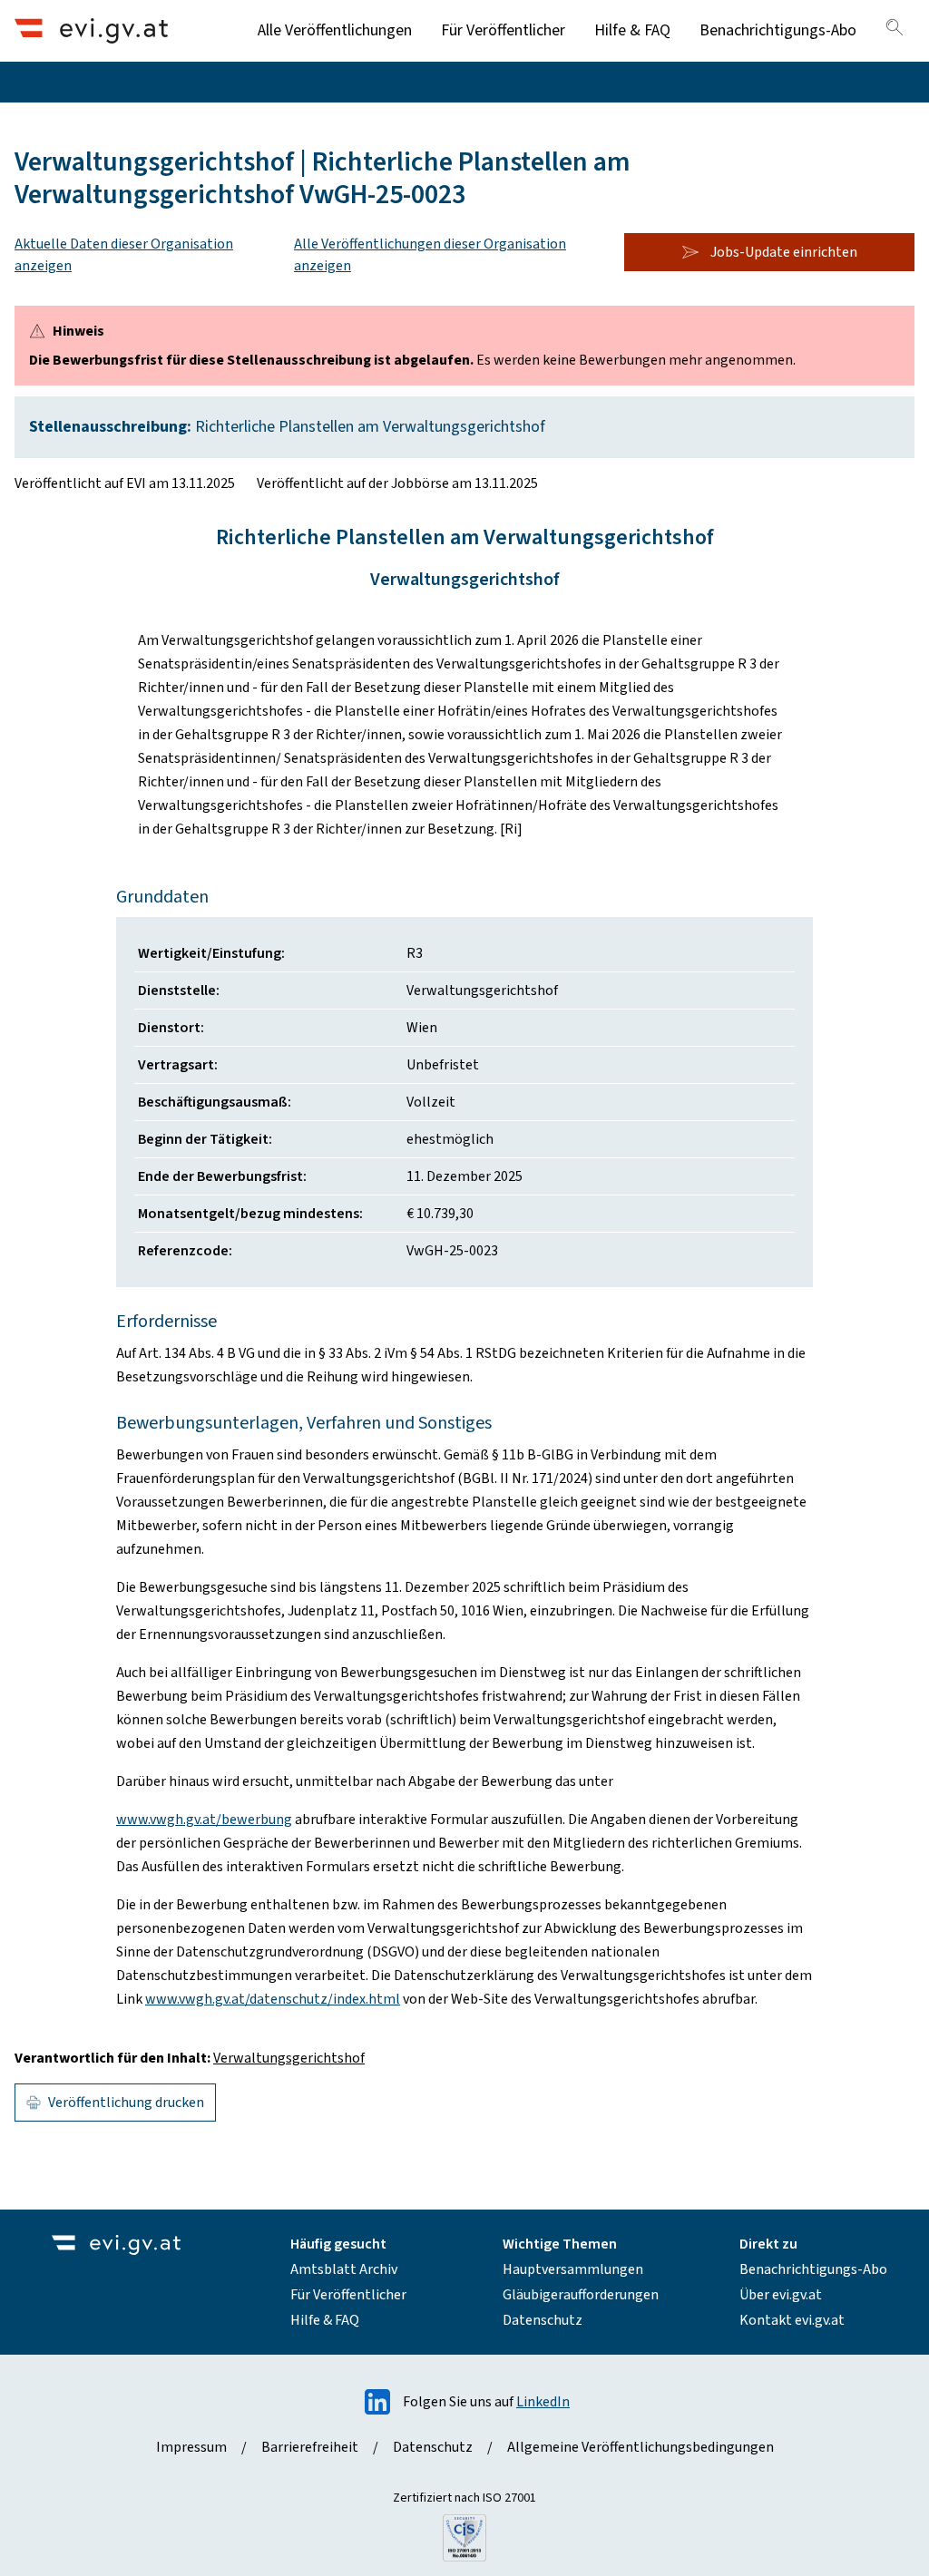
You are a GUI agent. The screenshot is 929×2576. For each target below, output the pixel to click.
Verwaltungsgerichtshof (289, 2058)
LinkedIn (543, 2402)
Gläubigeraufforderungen (581, 2295)
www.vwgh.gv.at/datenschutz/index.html (273, 1999)
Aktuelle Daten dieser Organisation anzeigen (124, 255)
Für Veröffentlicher (503, 30)
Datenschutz (543, 2320)
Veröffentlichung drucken (126, 2103)
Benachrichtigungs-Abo (778, 30)
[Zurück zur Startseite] (91, 30)
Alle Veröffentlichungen (335, 30)
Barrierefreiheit (310, 2447)
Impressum (191, 2447)
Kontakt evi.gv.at (792, 2320)
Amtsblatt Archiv (344, 2269)
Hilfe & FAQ (632, 30)
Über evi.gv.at (781, 2295)
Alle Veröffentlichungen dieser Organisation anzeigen (430, 255)
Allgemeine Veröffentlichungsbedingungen (641, 2447)
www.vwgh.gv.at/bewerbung (204, 1820)
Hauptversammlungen (573, 2269)
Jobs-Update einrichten (784, 252)
